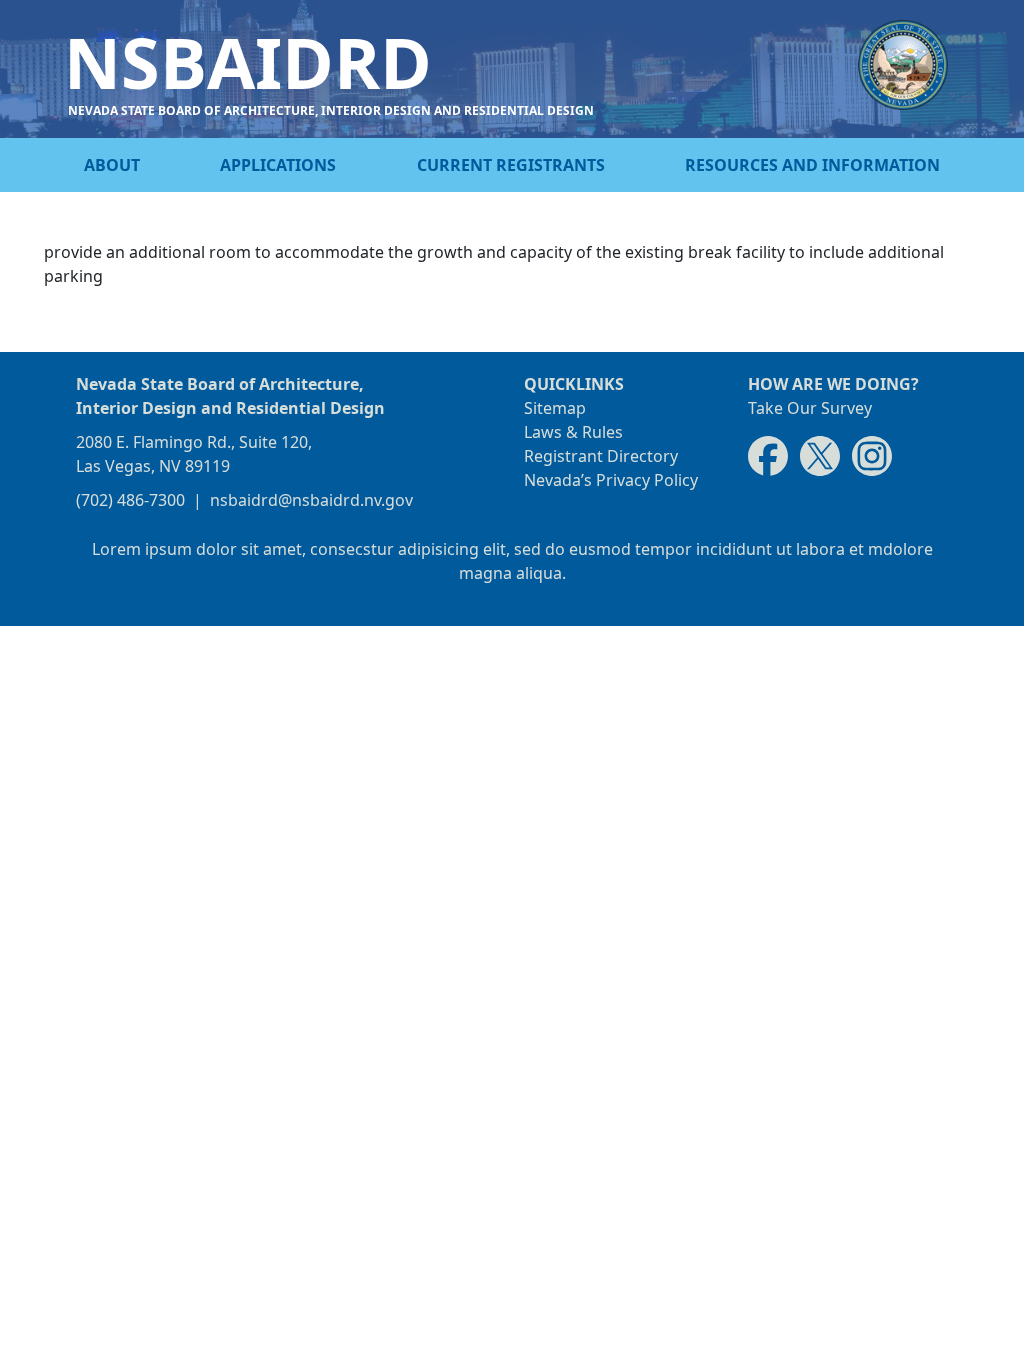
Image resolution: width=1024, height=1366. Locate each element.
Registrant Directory (601, 456)
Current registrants (511, 165)
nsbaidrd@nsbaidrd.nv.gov (311, 500)
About (112, 165)
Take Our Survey (810, 408)
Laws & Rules (573, 432)
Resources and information (812, 165)
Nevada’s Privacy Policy (611, 480)
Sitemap (555, 408)
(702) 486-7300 (130, 500)
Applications (278, 165)
